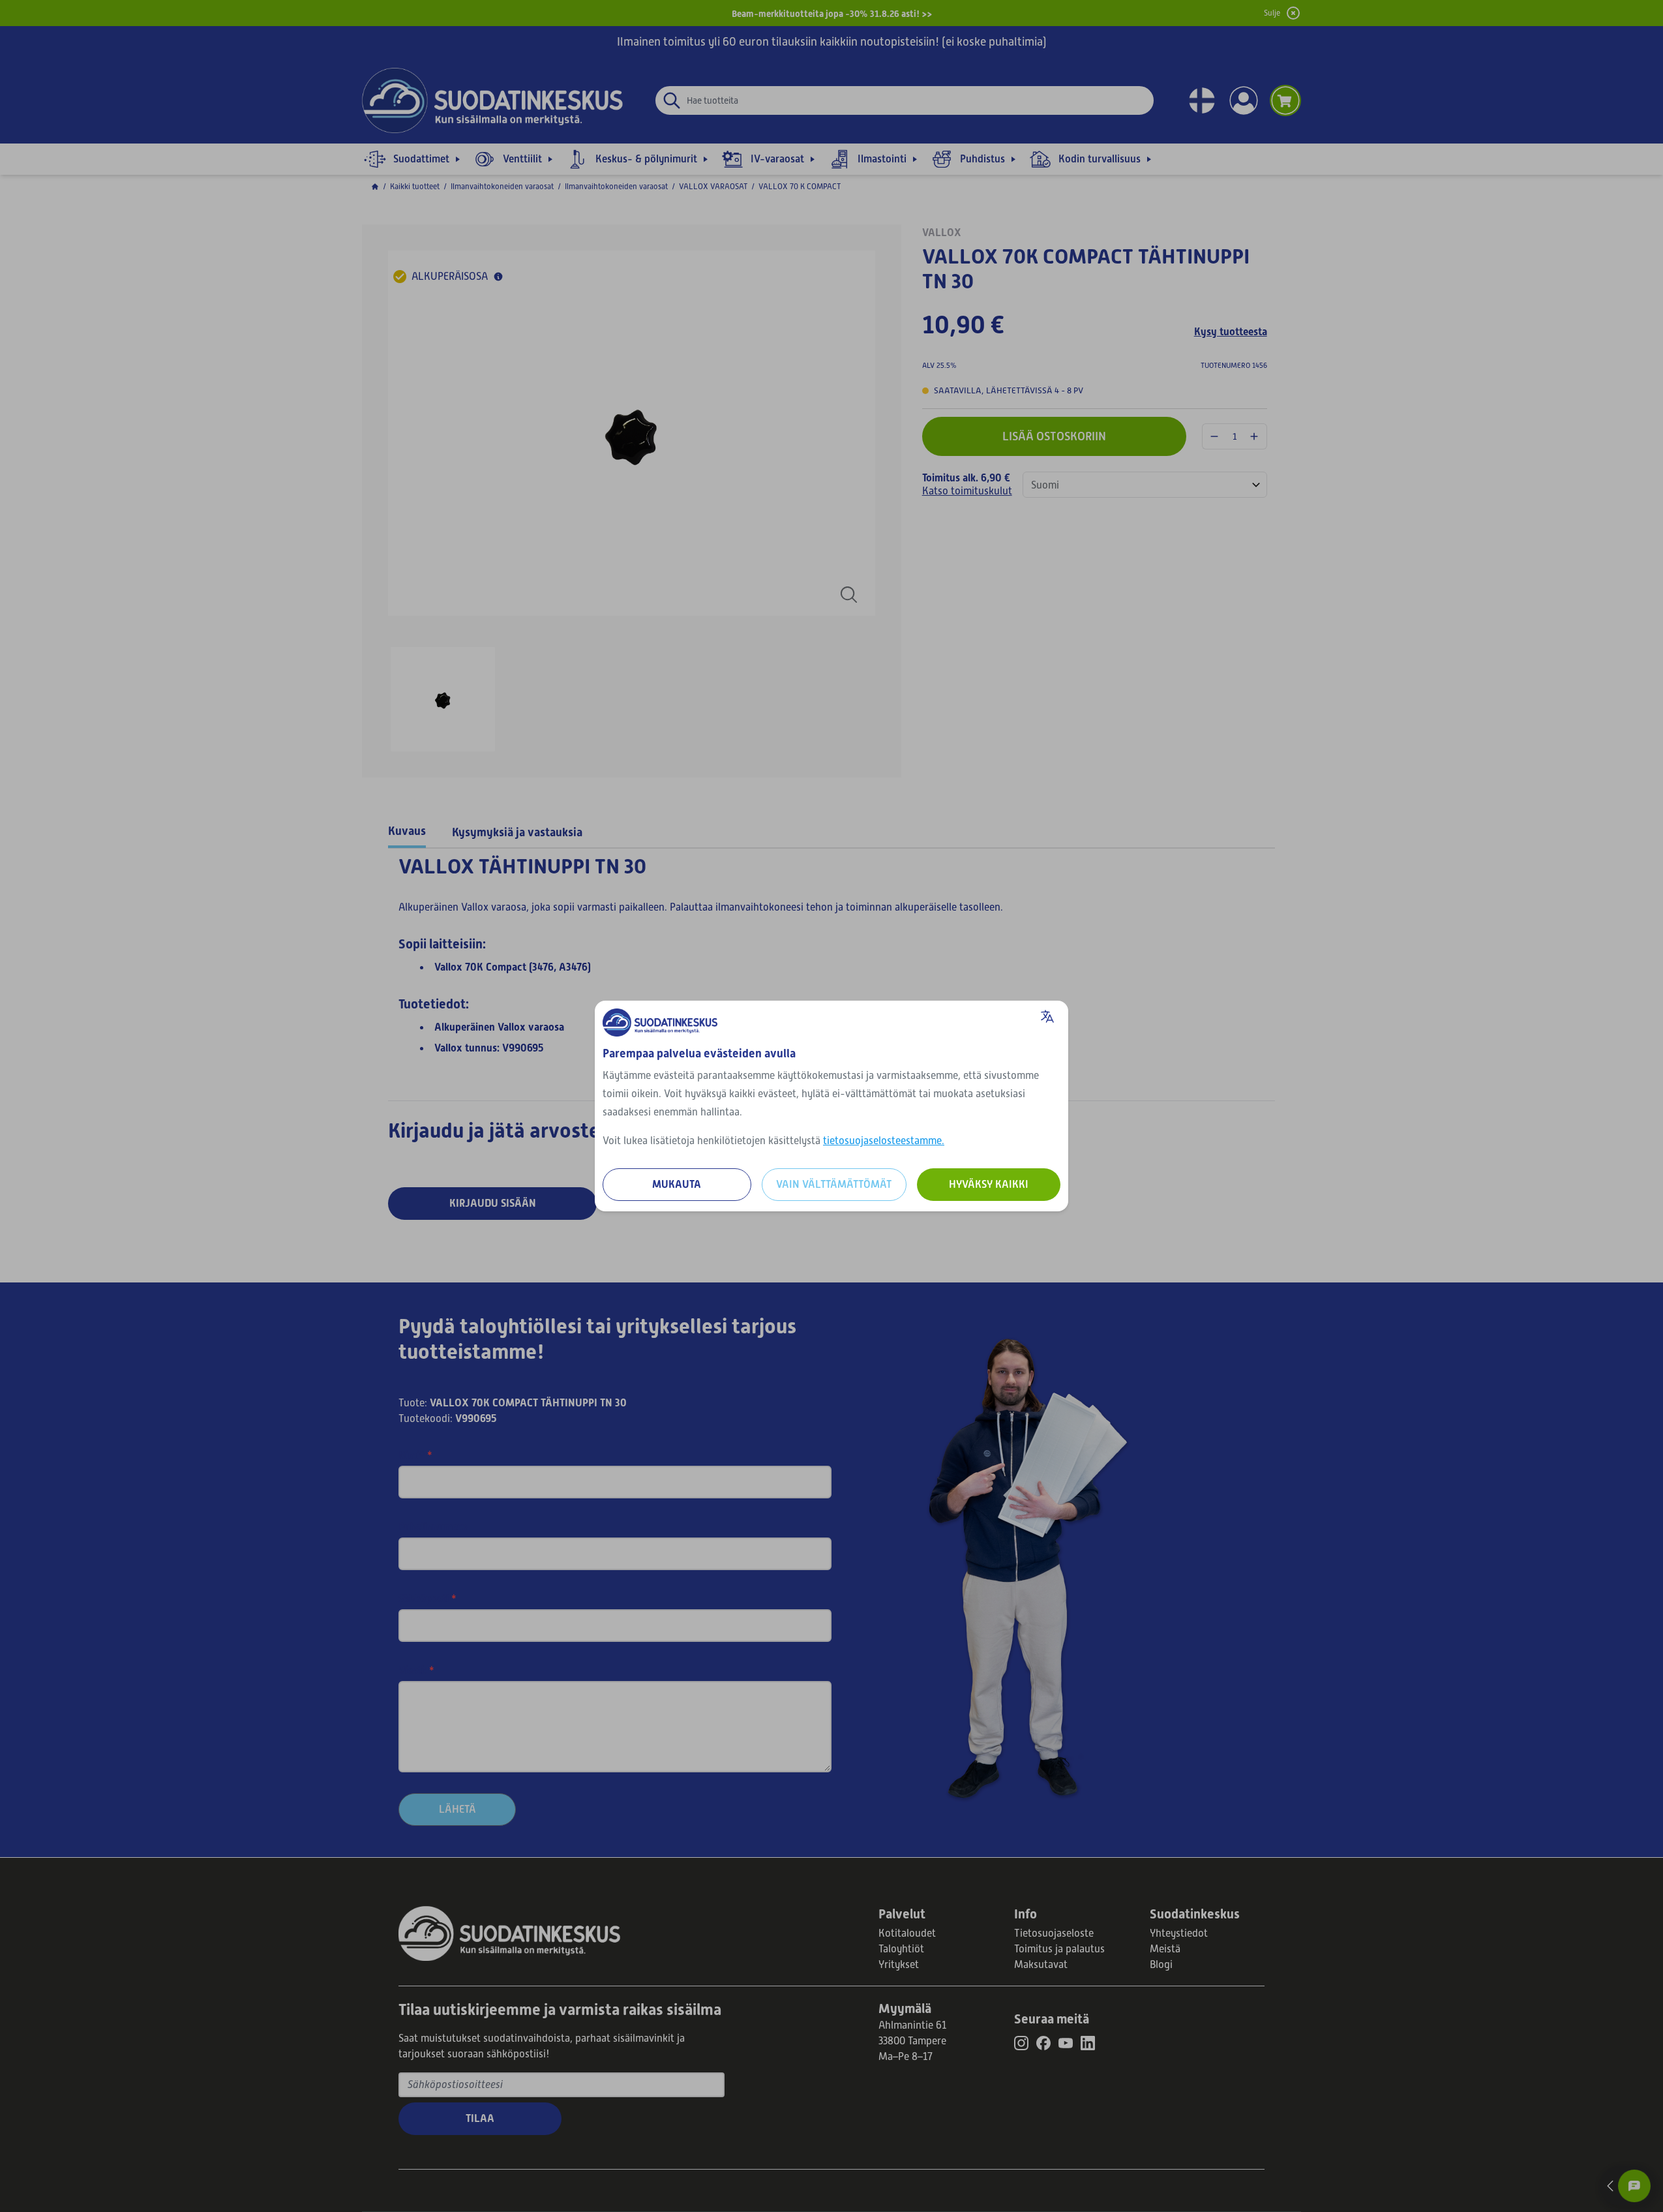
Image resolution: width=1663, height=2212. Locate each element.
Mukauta (677, 1184)
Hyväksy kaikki (989, 1184)
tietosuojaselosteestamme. (884, 1141)
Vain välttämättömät (834, 1184)
